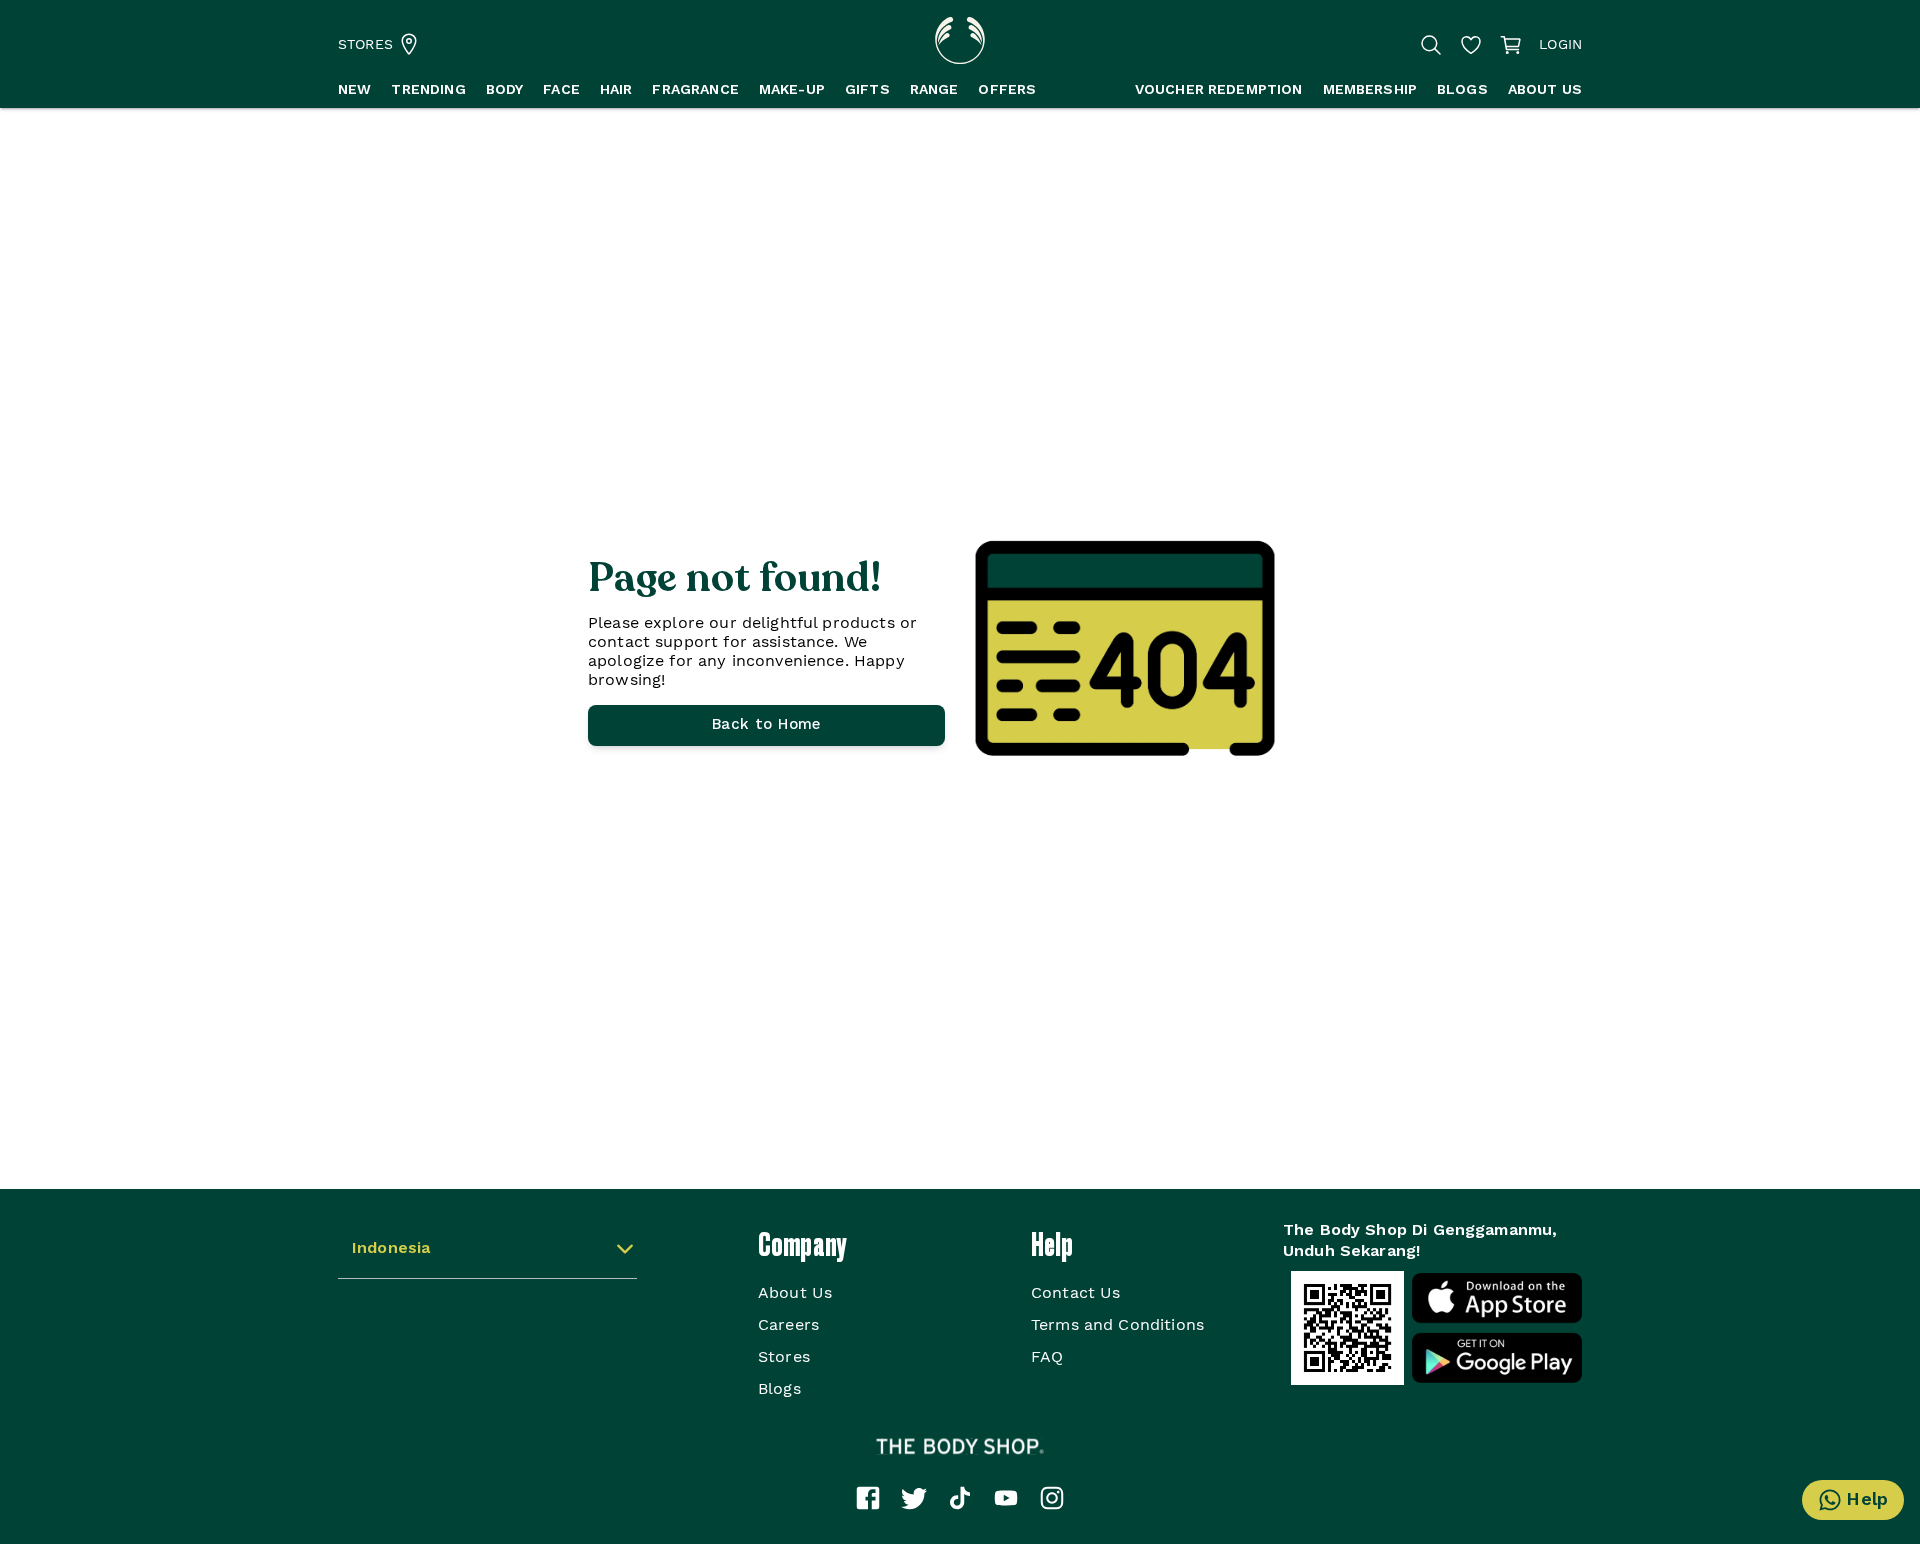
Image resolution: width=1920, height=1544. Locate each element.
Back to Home (766, 725)
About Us (795, 1292)
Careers (788, 1324)
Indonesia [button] (391, 1249)
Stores (784, 1356)
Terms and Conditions (1117, 1324)
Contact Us (1076, 1292)
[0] (1511, 44)
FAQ (1047, 1356)
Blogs (779, 1388)
